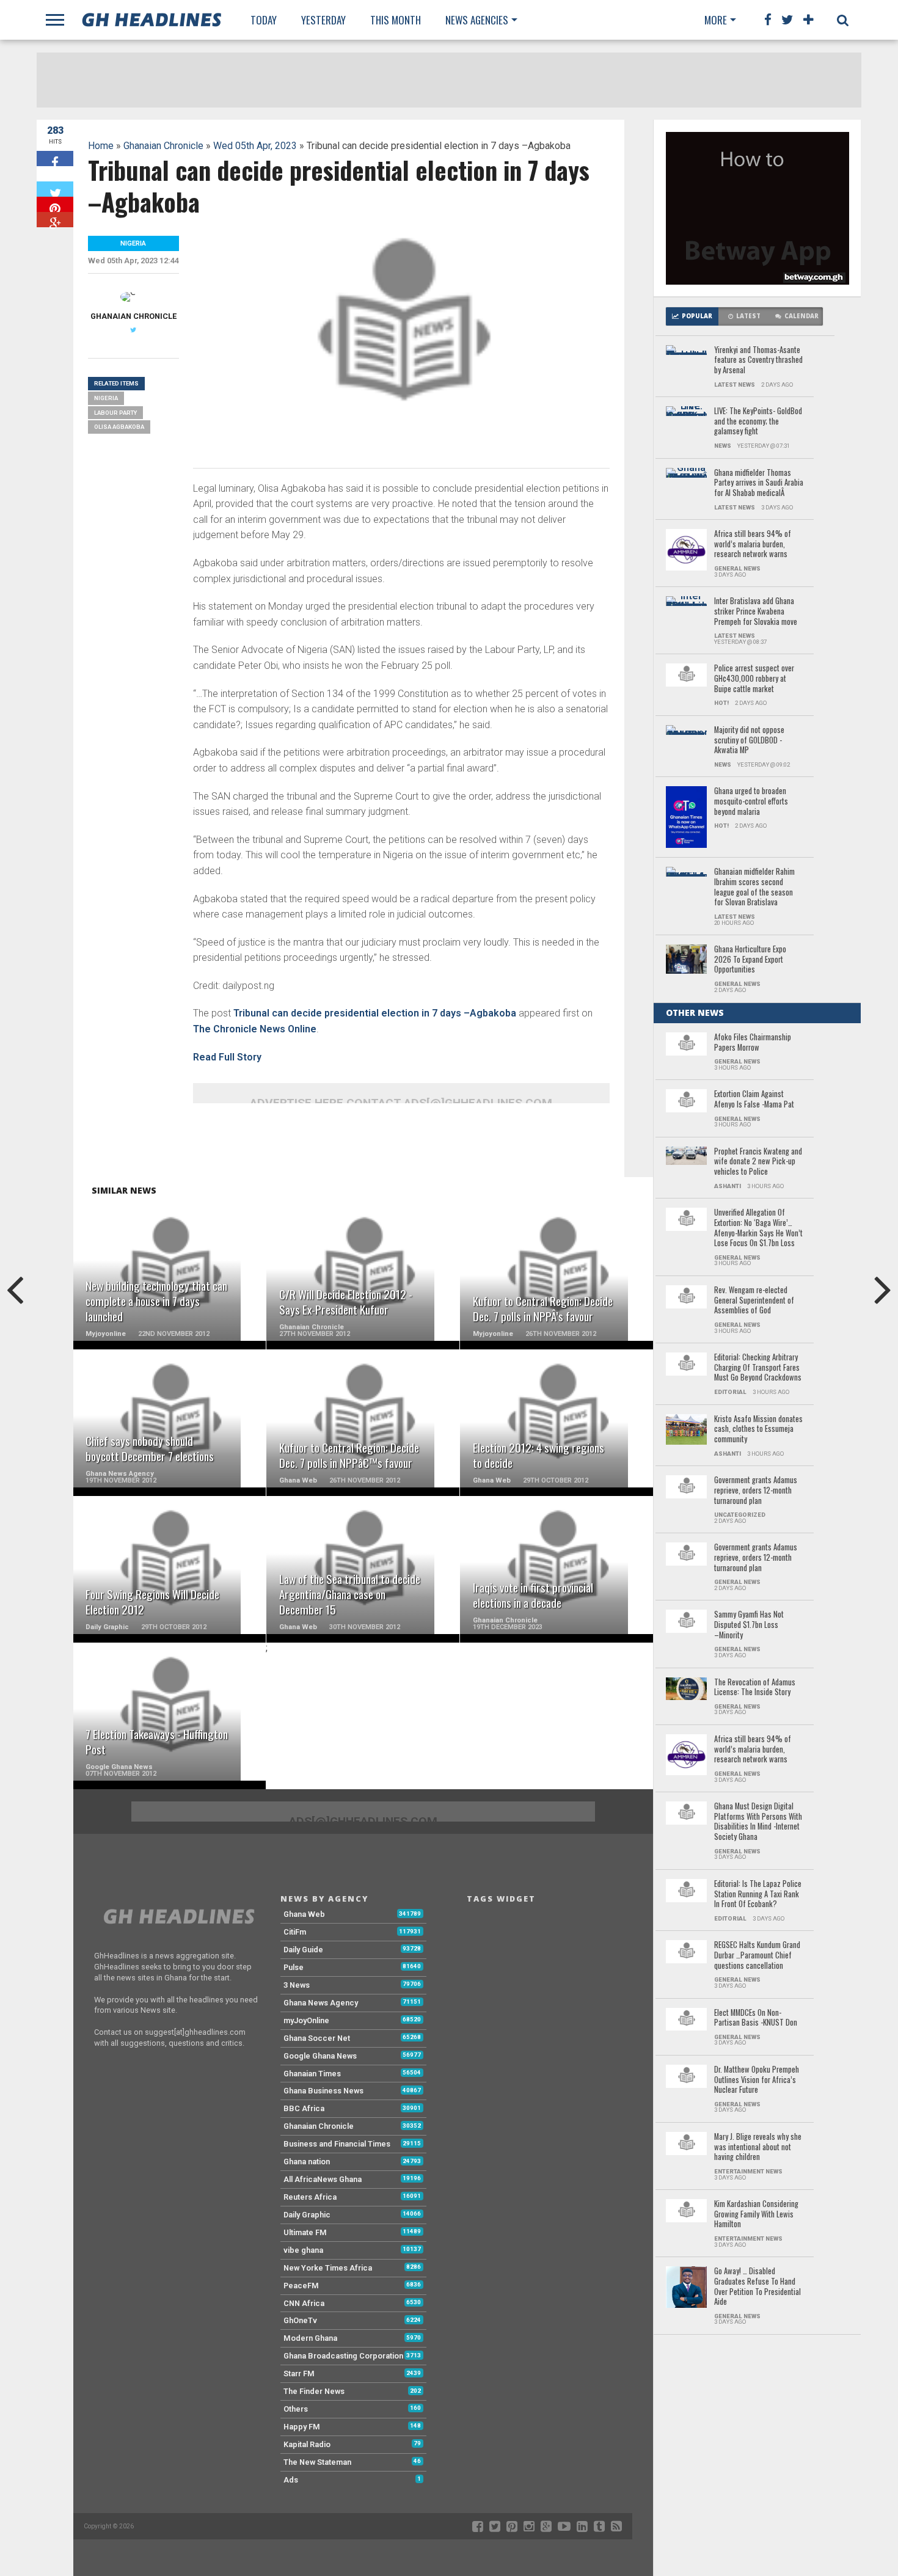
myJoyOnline (306, 2020)
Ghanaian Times (312, 2074)
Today (264, 20)
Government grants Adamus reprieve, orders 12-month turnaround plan (756, 1491)
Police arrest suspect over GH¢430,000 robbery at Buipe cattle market (754, 679)
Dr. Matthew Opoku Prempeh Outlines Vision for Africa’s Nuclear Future (757, 2080)
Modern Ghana (310, 2338)
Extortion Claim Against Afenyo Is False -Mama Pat (754, 1099)
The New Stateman (317, 2462)
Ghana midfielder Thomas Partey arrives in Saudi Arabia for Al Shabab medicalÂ (759, 483)
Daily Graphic (307, 2215)
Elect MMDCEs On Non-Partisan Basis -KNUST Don (756, 2018)
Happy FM (302, 2427)
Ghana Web (304, 1914)
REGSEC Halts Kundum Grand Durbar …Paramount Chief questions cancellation (757, 1955)
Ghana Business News (323, 2091)
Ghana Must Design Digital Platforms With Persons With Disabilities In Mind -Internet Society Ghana (758, 1822)
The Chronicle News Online (255, 1029)
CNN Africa (304, 2303)
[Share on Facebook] (55, 159)
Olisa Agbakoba (119, 427)
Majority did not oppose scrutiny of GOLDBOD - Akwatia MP (749, 740)
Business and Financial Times (337, 2144)
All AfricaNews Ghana (323, 2179)
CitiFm (295, 1932)
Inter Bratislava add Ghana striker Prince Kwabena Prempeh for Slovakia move (756, 611)
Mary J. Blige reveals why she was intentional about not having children (758, 2147)
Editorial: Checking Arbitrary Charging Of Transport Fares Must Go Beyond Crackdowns (758, 1368)
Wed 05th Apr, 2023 (255, 146)
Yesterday (323, 20)
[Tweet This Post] (55, 189)
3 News (297, 1985)
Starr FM (299, 2373)
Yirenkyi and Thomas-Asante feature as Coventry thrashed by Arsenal (758, 360)
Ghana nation (307, 2162)
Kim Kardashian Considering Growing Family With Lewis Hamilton (756, 2214)
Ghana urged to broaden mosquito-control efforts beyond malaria (751, 801)
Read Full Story (227, 1057)
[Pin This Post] (55, 204)
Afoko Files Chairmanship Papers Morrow (753, 1042)
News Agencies (477, 20)
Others (296, 2409)
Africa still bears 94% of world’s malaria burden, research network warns (753, 544)
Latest (748, 316)
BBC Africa (304, 2108)
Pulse (294, 1967)
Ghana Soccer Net (317, 2038)
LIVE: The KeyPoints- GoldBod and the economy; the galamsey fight (758, 421)
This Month (396, 20)
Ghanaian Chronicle (163, 146)
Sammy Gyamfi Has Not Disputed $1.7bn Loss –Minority (749, 1625)
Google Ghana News (320, 2056)
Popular (697, 316)
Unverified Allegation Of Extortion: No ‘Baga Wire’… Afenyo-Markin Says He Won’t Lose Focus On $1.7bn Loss (758, 1228)
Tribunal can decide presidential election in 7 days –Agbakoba (375, 1013)
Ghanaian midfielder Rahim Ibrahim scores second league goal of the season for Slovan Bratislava (754, 887)
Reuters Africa (310, 2197)
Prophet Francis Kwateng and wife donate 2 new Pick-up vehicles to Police (758, 1162)
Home (101, 146)
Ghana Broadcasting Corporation (343, 2356)
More (716, 20)
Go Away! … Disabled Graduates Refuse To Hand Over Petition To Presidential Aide (757, 2287)
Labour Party (115, 413)
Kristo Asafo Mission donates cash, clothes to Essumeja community (758, 1429)
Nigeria (106, 398)
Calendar (801, 316)
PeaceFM (301, 2286)
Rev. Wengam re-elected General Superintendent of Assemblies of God (754, 1301)
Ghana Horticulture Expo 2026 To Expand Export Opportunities (750, 960)
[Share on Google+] (55, 220)
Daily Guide (303, 1950)
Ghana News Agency (321, 2003)
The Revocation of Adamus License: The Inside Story (755, 1688)
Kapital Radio (307, 2444)
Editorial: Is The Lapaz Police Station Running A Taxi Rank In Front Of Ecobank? (758, 1894)
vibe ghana (303, 2250)
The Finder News (314, 2391)
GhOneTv (300, 2320)
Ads (291, 2480)
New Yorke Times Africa (328, 2268)
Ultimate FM (305, 2232)
